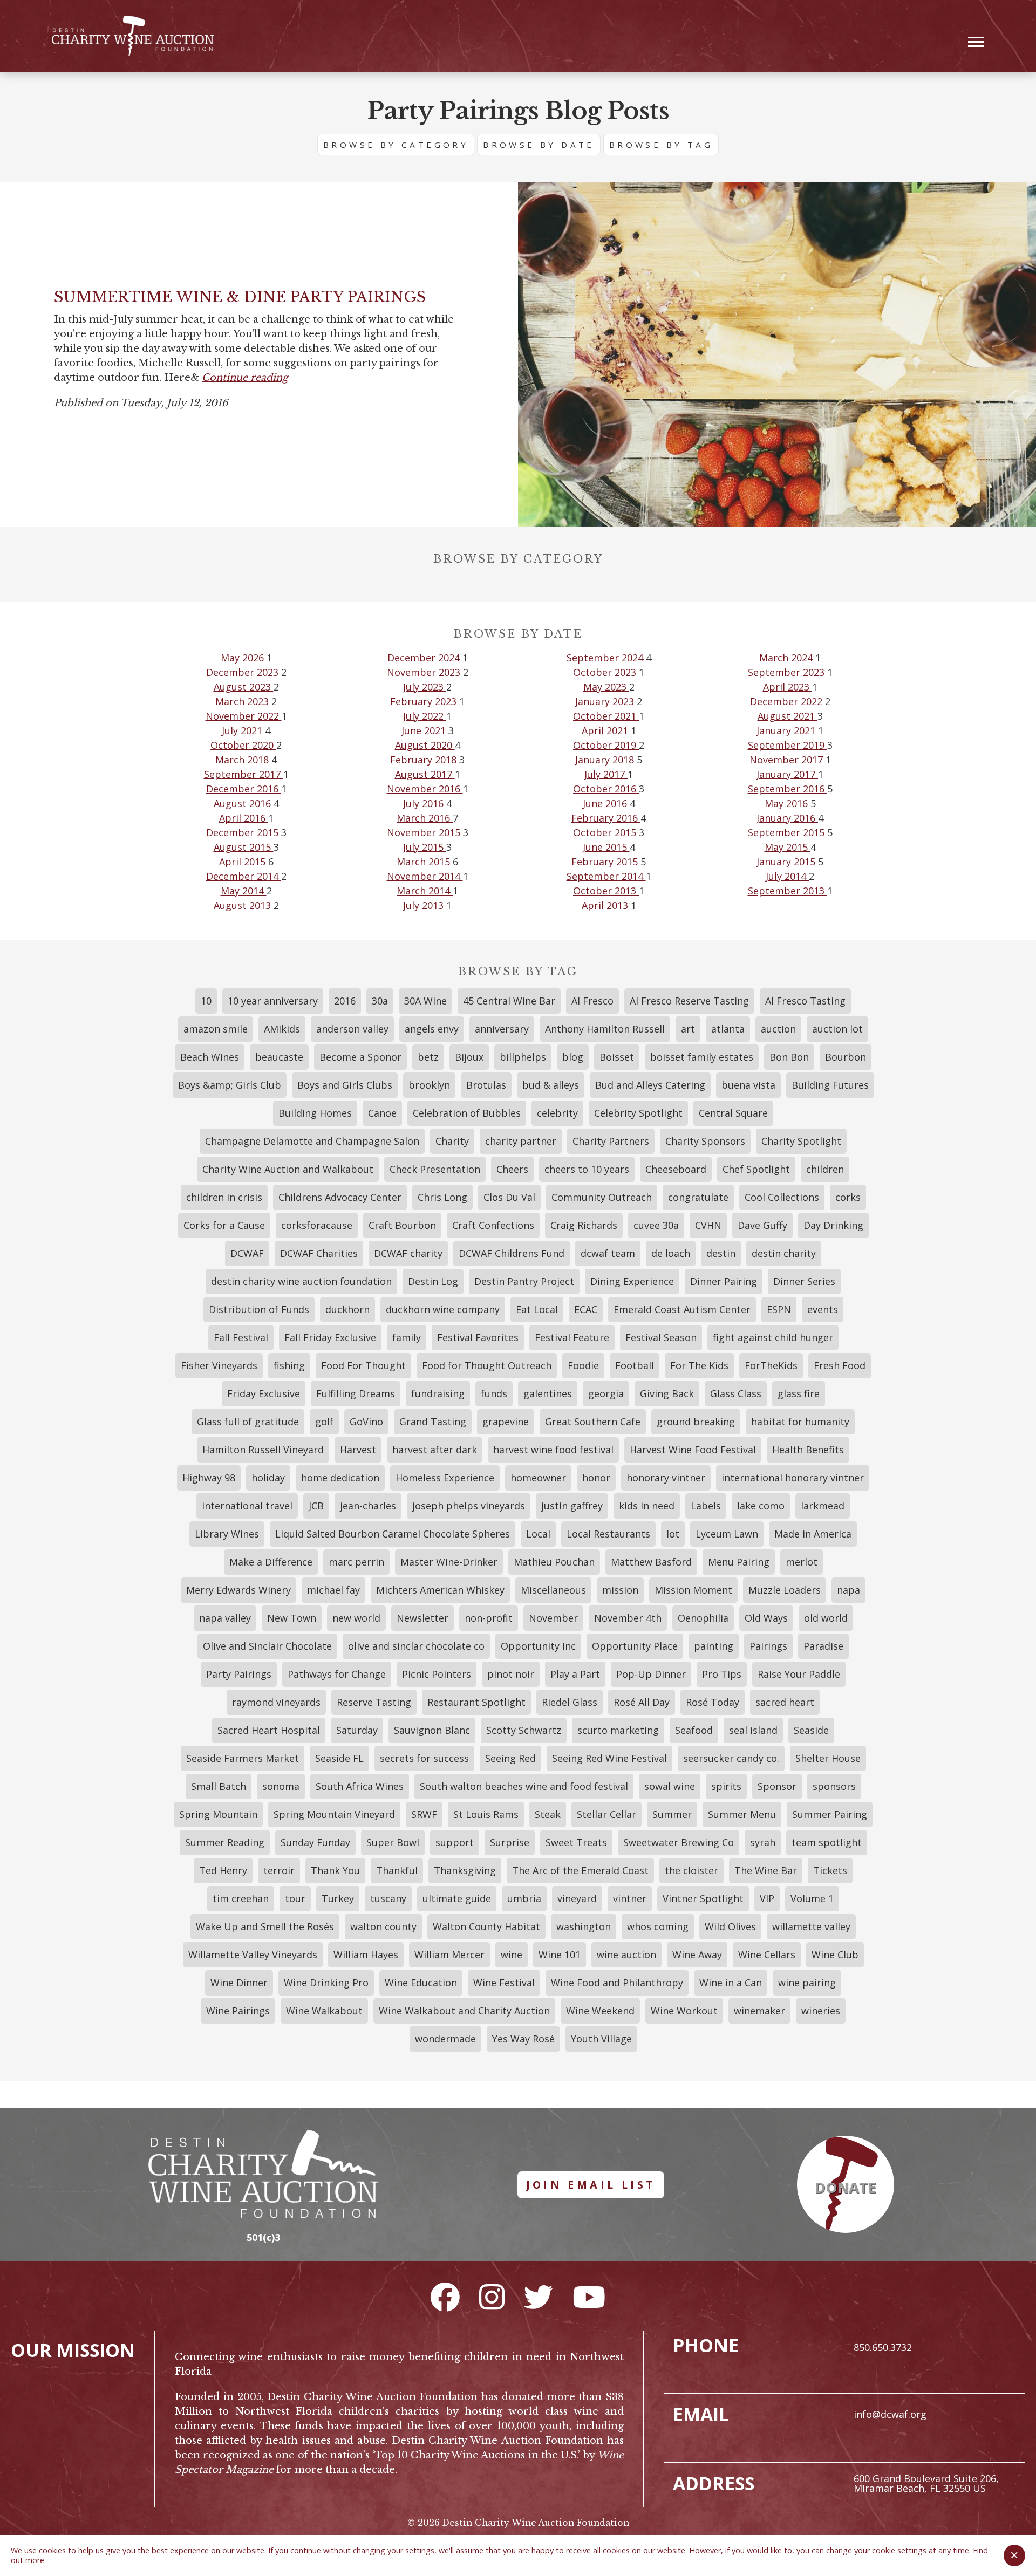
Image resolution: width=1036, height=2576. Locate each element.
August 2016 (244, 803)
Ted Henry (223, 1870)
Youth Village (601, 2039)
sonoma (281, 1786)
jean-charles (368, 1506)
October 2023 (606, 672)
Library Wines (227, 1534)
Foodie (583, 1365)
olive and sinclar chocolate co (416, 1646)
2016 (345, 1001)
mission (620, 1590)
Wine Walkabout (324, 2011)
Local (538, 1534)
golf (324, 1422)
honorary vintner (666, 1478)
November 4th (628, 1618)
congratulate (698, 1197)
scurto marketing (618, 1730)
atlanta (728, 1029)
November (553, 1618)
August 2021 (788, 716)
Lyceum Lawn (727, 1534)
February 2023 (425, 701)
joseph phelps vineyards (469, 1506)
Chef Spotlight (756, 1169)
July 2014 (787, 876)
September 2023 (788, 672)
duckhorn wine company (443, 1309)
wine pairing (807, 1983)
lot (673, 1534)
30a (380, 1001)
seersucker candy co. (731, 1758)
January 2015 (787, 862)
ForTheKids (771, 1365)
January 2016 (787, 818)
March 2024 (787, 658)
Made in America (813, 1534)
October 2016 (606, 789)
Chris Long (442, 1197)
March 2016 (425, 818)
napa (848, 1590)
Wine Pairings (238, 2011)
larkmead (823, 1506)
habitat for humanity (800, 1422)
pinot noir (511, 1674)
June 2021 (425, 730)
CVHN (708, 1225)
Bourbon (846, 1057)
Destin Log (433, 1281)
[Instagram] (492, 2297)
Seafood (694, 1730)
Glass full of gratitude (248, 1422)
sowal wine (670, 1786)
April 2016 (244, 818)
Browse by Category (396, 145)
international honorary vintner (793, 1478)
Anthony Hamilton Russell (605, 1029)
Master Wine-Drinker (449, 1562)
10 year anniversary (273, 1001)
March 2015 (425, 862)
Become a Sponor (360, 1057)
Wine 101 (560, 1955)
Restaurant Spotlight (476, 1702)
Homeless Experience (445, 1478)
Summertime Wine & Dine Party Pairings (240, 297)
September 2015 (788, 832)
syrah (763, 1842)
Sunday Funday (315, 1842)
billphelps (523, 1057)
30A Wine (425, 1001)
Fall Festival (241, 1337)
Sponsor (777, 1786)
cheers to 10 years (587, 1169)
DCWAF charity (408, 1253)
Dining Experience (632, 1281)
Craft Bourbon (402, 1225)
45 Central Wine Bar (509, 1001)
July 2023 (425, 687)
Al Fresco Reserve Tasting (689, 1001)
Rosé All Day (642, 1702)
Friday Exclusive (264, 1393)
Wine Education (421, 1983)
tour (295, 1898)
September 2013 (788, 891)
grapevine (506, 1422)
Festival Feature (572, 1337)
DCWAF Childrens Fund (512, 1253)
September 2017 (244, 774)
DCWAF (247, 1253)
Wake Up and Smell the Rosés (265, 1926)
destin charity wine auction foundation (301, 1281)
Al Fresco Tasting (805, 1001)
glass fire (799, 1393)
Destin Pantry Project (524, 1281)
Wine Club (835, 1955)
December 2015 (244, 832)
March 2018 (243, 760)
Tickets (830, 1870)
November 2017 (788, 760)
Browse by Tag (661, 145)
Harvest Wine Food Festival (693, 1450)
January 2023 (606, 701)
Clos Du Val (509, 1197)
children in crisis (224, 1197)
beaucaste (279, 1057)
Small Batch (219, 1786)
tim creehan (241, 1898)
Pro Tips (722, 1674)
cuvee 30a (656, 1225)
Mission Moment (693, 1590)
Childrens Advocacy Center (340, 1197)
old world (826, 1618)
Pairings (768, 1646)
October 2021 (606, 716)
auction (778, 1029)
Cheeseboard (676, 1169)
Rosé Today (713, 1702)
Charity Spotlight (801, 1141)
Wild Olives (730, 1926)
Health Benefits (808, 1450)
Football (635, 1365)
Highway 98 (209, 1478)
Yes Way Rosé (523, 2039)
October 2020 (243, 745)
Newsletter (422, 1618)
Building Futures (830, 1085)
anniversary (502, 1029)
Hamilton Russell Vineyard (263, 1450)
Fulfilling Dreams (356, 1393)
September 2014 (606, 876)
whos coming (658, 1926)
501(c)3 (263, 2237)
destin (721, 1253)
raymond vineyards (276, 1702)
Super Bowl (393, 1842)
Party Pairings (239, 1674)
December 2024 (425, 658)
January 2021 (787, 730)
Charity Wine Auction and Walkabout (288, 1169)
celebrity (557, 1113)
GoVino (366, 1422)
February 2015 (606, 862)
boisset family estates (702, 1057)
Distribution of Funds (259, 1309)
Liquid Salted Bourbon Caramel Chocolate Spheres (393, 1534)
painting (714, 1646)
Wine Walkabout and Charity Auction (464, 2011)
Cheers (512, 1169)
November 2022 (244, 716)
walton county (383, 1926)
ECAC (586, 1309)
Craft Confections (493, 1225)
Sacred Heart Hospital (269, 1730)
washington (584, 1926)
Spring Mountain (218, 1814)
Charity (452, 1141)
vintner (630, 1898)
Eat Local (537, 1309)
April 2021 (606, 730)
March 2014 (425, 891)
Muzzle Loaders (785, 1590)
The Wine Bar (766, 1870)
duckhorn (347, 1309)
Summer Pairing (830, 1814)
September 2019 (788, 745)
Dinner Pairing (724, 1281)
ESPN (779, 1309)
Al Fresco (592, 1001)
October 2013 (606, 891)
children (825, 1169)
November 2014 (425, 876)
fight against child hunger (773, 1337)
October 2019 (606, 745)
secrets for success (424, 1758)
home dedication (340, 1478)
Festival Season (661, 1337)
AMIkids (282, 1029)
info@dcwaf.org (890, 2414)
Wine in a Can (731, 1983)
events (823, 1309)
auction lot (837, 1029)
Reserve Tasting (374, 1702)
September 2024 (606, 658)
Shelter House (828, 1758)
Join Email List (591, 2185)
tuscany (388, 1898)
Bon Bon (789, 1057)
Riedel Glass (570, 1702)
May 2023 (606, 687)
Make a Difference (271, 1562)
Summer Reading (225, 1842)
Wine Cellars (767, 1955)
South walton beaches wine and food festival (524, 1786)
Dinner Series (804, 1281)
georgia (606, 1393)
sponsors (834, 1786)
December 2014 (244, 876)
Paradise (823, 1646)
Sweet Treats (576, 1842)
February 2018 (425, 760)
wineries (821, 2011)
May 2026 (244, 658)
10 (206, 1001)
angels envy (432, 1029)
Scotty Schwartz (524, 1730)
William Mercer (449, 1955)
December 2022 (788, 701)
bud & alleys (551, 1085)
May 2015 (788, 847)
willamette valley (811, 1926)
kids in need (647, 1506)
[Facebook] (445, 2297)
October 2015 (606, 832)
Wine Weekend (600, 2011)
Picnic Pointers (437, 1674)
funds (494, 1393)
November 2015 (425, 832)
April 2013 (606, 905)
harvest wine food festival (553, 1450)
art (688, 1029)
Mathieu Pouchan (554, 1562)
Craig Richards (584, 1225)
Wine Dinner (239, 1983)
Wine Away (697, 1955)
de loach (671, 1253)
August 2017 (425, 774)
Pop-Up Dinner (651, 1674)
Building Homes (315, 1113)
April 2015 (244, 862)
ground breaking (696, 1422)
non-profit (489, 1618)
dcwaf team (608, 1253)
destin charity (784, 1253)
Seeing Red (510, 1758)
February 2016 (606, 818)
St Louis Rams (486, 1814)
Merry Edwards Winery (238, 1590)
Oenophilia (703, 1618)
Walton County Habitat (486, 1926)
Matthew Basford (651, 1562)
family (407, 1337)
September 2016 (788, 789)
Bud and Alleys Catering (650, 1085)
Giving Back (667, 1393)
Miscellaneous (553, 1590)
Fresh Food (840, 1365)
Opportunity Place (635, 1646)
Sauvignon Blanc (432, 1730)
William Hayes (366, 1955)
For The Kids (699, 1365)
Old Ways (766, 1618)
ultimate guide (457, 1898)
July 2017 (606, 774)
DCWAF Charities (319, 1253)
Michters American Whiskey (440, 1590)
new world (356, 1618)
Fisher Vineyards (219, 1365)
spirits (726, 1786)
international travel (247, 1506)
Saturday (357, 1730)
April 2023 (788, 687)
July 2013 (425, 905)
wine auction (626, 1955)
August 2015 (244, 847)
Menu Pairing (739, 1562)
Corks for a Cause (224, 1225)
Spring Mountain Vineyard (334, 1814)
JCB (316, 1506)
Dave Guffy (762, 1225)
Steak (548, 1814)
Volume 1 (812, 1898)
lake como (761, 1506)
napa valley (225, 1618)
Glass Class (736, 1393)
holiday (268, 1478)
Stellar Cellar (606, 1814)
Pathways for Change (337, 1674)
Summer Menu (742, 1814)
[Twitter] (539, 2297)
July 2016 (425, 803)
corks (848, 1197)
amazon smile (216, 1029)
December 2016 (244, 789)
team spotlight (827, 1842)
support (455, 1842)
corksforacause (317, 1225)
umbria (524, 1898)
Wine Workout (684, 2011)
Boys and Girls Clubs (345, 1085)
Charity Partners (611, 1141)
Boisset (617, 1057)
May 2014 (244, 891)
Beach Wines (210, 1057)
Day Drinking (833, 1225)
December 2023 (244, 672)
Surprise (510, 1842)
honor (596, 1478)
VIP (767, 1898)
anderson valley (352, 1029)
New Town (292, 1618)
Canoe (382, 1113)
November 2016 (425, 789)
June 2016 (606, 803)
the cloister (691, 1870)
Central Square (733, 1113)
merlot (802, 1562)
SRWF (424, 1814)
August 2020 (425, 745)
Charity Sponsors (705, 1141)
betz (428, 1057)
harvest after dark (435, 1450)
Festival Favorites (478, 1337)
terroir (279, 1870)
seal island (753, 1730)
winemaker (759, 2011)
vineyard (577, 1898)
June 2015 (606, 847)
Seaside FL (339, 1758)
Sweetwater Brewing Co (679, 1842)
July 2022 (425, 716)
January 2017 (787, 774)
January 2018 (606, 760)
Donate (846, 2188)
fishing (289, 1365)
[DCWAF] (133, 36)
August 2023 (244, 687)
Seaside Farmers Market (243, 1758)
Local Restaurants (608, 1534)
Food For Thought (363, 1365)
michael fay (333, 1590)
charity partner (521, 1141)
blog (573, 1057)
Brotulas (486, 1085)
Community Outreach (602, 1197)
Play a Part (575, 1674)
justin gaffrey (572, 1506)
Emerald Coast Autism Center (682, 1309)
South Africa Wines (360, 1786)
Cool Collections (782, 1197)
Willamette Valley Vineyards (253, 1955)
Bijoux (469, 1057)
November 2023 (425, 672)
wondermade (445, 2039)
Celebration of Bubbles (467, 1113)
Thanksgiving (465, 1870)
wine (512, 1955)
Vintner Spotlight (703, 1898)
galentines (548, 1393)
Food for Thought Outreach (487, 1365)
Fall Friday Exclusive (330, 1337)
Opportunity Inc (538, 1646)
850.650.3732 (883, 2347)
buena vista (748, 1085)
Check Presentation (435, 1169)
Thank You (335, 1870)
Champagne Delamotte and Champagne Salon (312, 1141)
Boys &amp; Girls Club (230, 1085)
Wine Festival (504, 1983)
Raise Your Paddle (799, 1674)
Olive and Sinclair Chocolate (267, 1646)
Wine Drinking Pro (326, 1983)
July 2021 (243, 730)
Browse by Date (539, 145)
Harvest (358, 1450)
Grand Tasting (433, 1422)
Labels (706, 1506)
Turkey (338, 1898)
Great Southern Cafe (593, 1422)
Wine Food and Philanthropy (617, 1983)
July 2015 (425, 847)
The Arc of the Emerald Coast (580, 1870)
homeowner (538, 1478)
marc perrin (356, 1562)
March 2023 (243, 701)
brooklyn (429, 1085)
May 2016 (788, 803)
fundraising (438, 1393)
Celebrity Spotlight (638, 1113)
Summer (672, 1814)
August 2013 (244, 905)
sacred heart (785, 1702)
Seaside (811, 1730)
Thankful (397, 1870)
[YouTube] (589, 2297)
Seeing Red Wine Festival (609, 1758)
